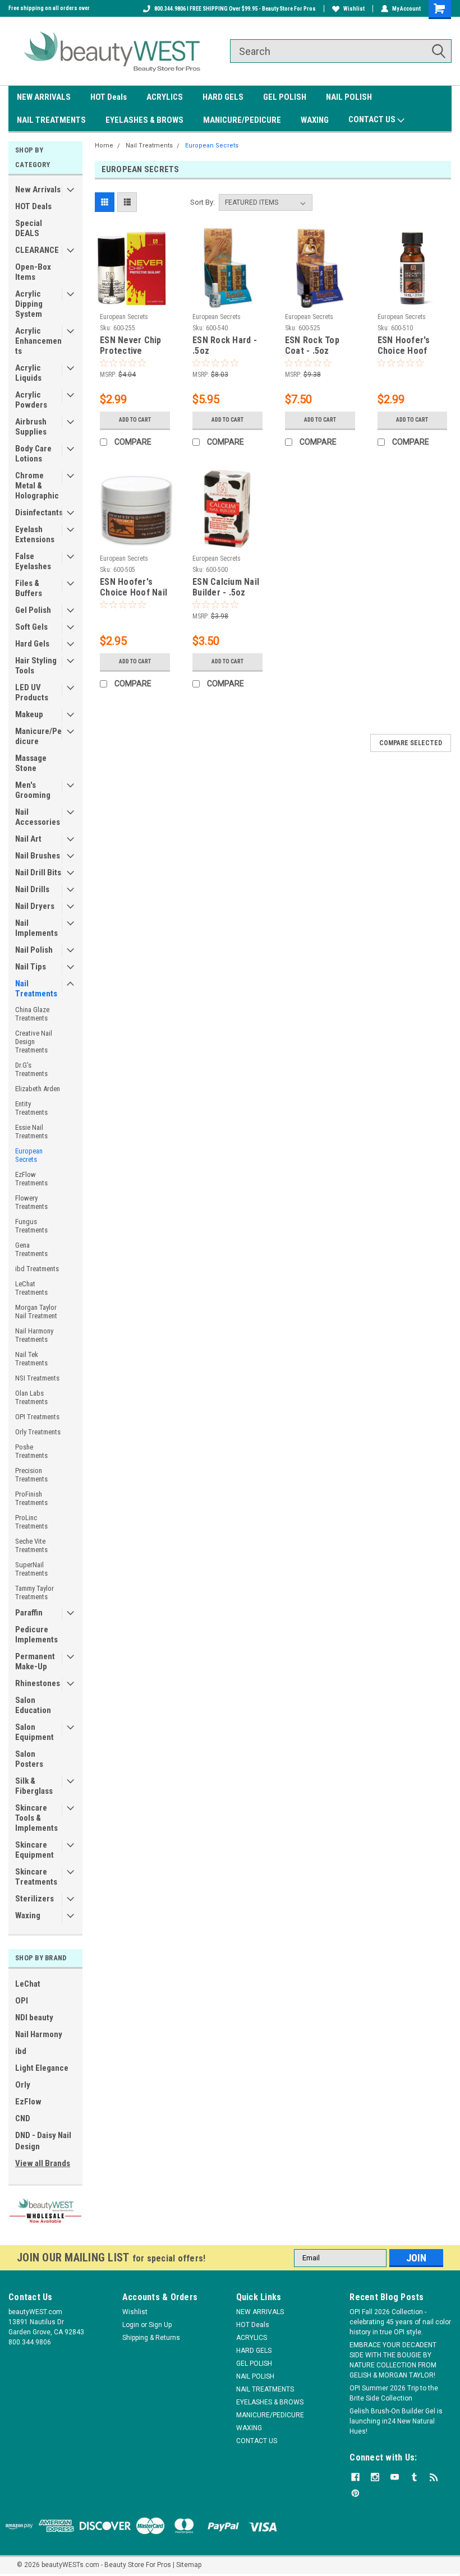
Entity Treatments (31, 1108)
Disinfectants (39, 513)
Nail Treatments (36, 989)
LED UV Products (32, 693)
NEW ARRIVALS (44, 97)
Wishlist (354, 9)
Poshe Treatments (31, 1451)
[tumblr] (414, 2477)
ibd (21, 2051)
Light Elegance (42, 2068)
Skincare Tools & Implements (36, 1818)
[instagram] (375, 2477)
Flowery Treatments (31, 1202)
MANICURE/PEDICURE (242, 120)
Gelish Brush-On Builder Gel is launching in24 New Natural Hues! (396, 2421)
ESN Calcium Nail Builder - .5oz (226, 587)
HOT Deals (109, 97)
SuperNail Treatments (31, 1569)
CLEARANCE (37, 250)
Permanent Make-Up (35, 1661)
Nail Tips (31, 967)
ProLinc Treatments (31, 1522)
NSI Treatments (37, 1378)
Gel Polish (33, 610)
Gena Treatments (31, 1249)
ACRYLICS (165, 97)
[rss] (434, 2477)
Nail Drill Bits (38, 872)
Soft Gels (31, 627)
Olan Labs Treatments (31, 1397)
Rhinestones (38, 1683)
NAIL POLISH (349, 97)
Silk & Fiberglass (34, 1786)
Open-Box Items (33, 272)
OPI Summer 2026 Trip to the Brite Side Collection (394, 2393)
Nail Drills (32, 889)
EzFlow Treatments (31, 1179)
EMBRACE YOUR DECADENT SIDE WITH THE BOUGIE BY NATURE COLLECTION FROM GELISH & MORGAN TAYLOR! (393, 2360)
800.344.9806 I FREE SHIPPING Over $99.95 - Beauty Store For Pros (235, 9)
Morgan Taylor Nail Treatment (36, 1312)
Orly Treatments (38, 1432)
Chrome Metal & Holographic (37, 486)
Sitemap (189, 2565)
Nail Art (28, 839)
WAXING (315, 120)
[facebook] (355, 2477)
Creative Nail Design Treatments (34, 1042)
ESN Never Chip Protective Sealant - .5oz (131, 346)
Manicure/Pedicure (38, 736)
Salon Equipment (34, 1732)
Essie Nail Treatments (31, 1132)
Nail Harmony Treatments (34, 1335)
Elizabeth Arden (38, 1089)
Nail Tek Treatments (31, 1359)
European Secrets (29, 1155)
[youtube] (395, 2477)
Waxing (28, 1915)
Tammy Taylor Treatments (34, 1592)
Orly (23, 2085)
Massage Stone (31, 763)
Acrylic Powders (31, 400)
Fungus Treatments (31, 1226)
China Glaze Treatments (32, 1014)
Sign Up (160, 2325)
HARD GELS (223, 97)
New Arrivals (38, 190)
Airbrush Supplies (31, 427)
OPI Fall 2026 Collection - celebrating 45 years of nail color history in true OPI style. (400, 2322)
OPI (22, 2001)
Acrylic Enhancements (38, 341)
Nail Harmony (39, 2034)
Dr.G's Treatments (31, 1069)
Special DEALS (29, 228)
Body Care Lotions (33, 454)
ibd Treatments (37, 1269)
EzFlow (28, 2102)
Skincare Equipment (34, 1850)
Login (131, 2325)
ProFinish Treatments (31, 1498)
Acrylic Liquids (28, 373)
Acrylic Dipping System (29, 304)
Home (104, 146)
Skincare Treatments (36, 1877)
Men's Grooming (33, 790)
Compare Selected (411, 743)
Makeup (29, 714)
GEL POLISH (285, 97)
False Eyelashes (33, 561)
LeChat (28, 1984)
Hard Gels (32, 644)
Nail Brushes (38, 856)
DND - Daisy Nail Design (43, 2141)
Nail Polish (34, 950)
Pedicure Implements (36, 1635)
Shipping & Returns (151, 2338)
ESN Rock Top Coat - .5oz (312, 345)
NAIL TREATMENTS (51, 120)
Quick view (135, 300)
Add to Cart (135, 420)
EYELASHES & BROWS (144, 120)
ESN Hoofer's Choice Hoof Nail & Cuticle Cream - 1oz (134, 588)
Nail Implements (36, 928)
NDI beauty (34, 2018)
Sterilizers (34, 1899)
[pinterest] (355, 2493)
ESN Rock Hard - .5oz (225, 345)
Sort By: (203, 202)
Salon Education (33, 1705)
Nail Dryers (35, 906)
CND (23, 2118)
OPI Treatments (37, 1417)
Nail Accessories (38, 817)
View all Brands (43, 2163)
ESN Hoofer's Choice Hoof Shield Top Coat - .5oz (412, 346)
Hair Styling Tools (36, 666)
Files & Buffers (29, 588)
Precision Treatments (31, 1475)
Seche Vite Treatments (31, 1545)
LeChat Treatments (31, 1288)
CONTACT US (373, 119)
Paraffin (29, 1613)
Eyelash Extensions (35, 534)
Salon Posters (29, 1759)
